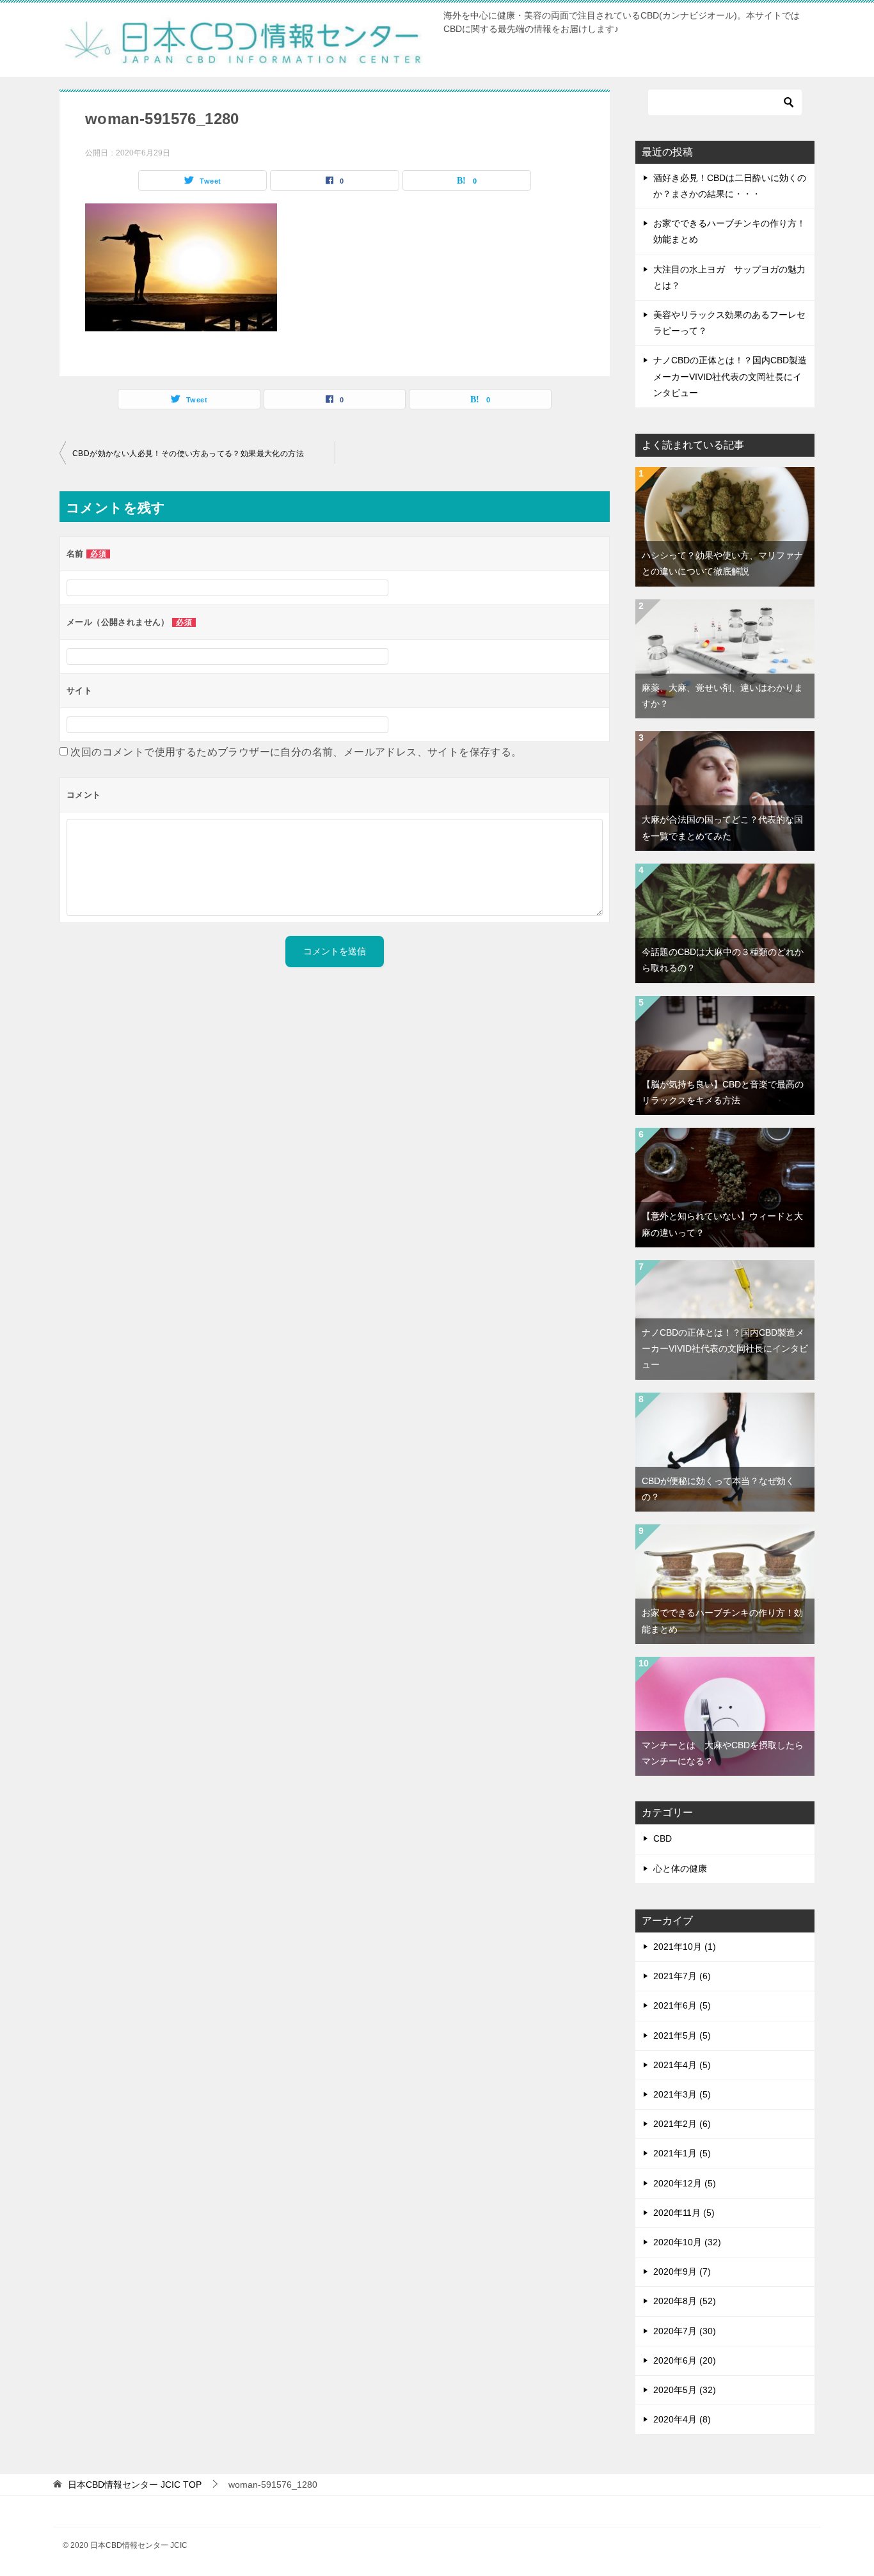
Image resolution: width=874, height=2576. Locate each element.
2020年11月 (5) (684, 2213)
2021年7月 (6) (682, 1976)
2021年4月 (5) (682, 2065)
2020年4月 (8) (682, 2419)
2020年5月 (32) (685, 2390)
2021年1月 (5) (682, 2153)
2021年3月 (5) (682, 2094)
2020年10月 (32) (687, 2242)
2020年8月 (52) (685, 2301)
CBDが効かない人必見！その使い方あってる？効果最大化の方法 (188, 454)
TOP (135, 2485)
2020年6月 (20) (685, 2360)
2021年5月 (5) (682, 2035)
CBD (663, 1838)
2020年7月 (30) (685, 2331)
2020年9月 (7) (682, 2272)
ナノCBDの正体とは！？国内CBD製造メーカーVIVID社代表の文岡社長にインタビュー (730, 376)
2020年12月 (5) (685, 2183)
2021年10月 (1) (685, 1947)
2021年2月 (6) (682, 2124)
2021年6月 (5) (682, 2005)
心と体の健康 (680, 1869)
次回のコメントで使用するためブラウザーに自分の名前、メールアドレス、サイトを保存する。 (296, 752)
